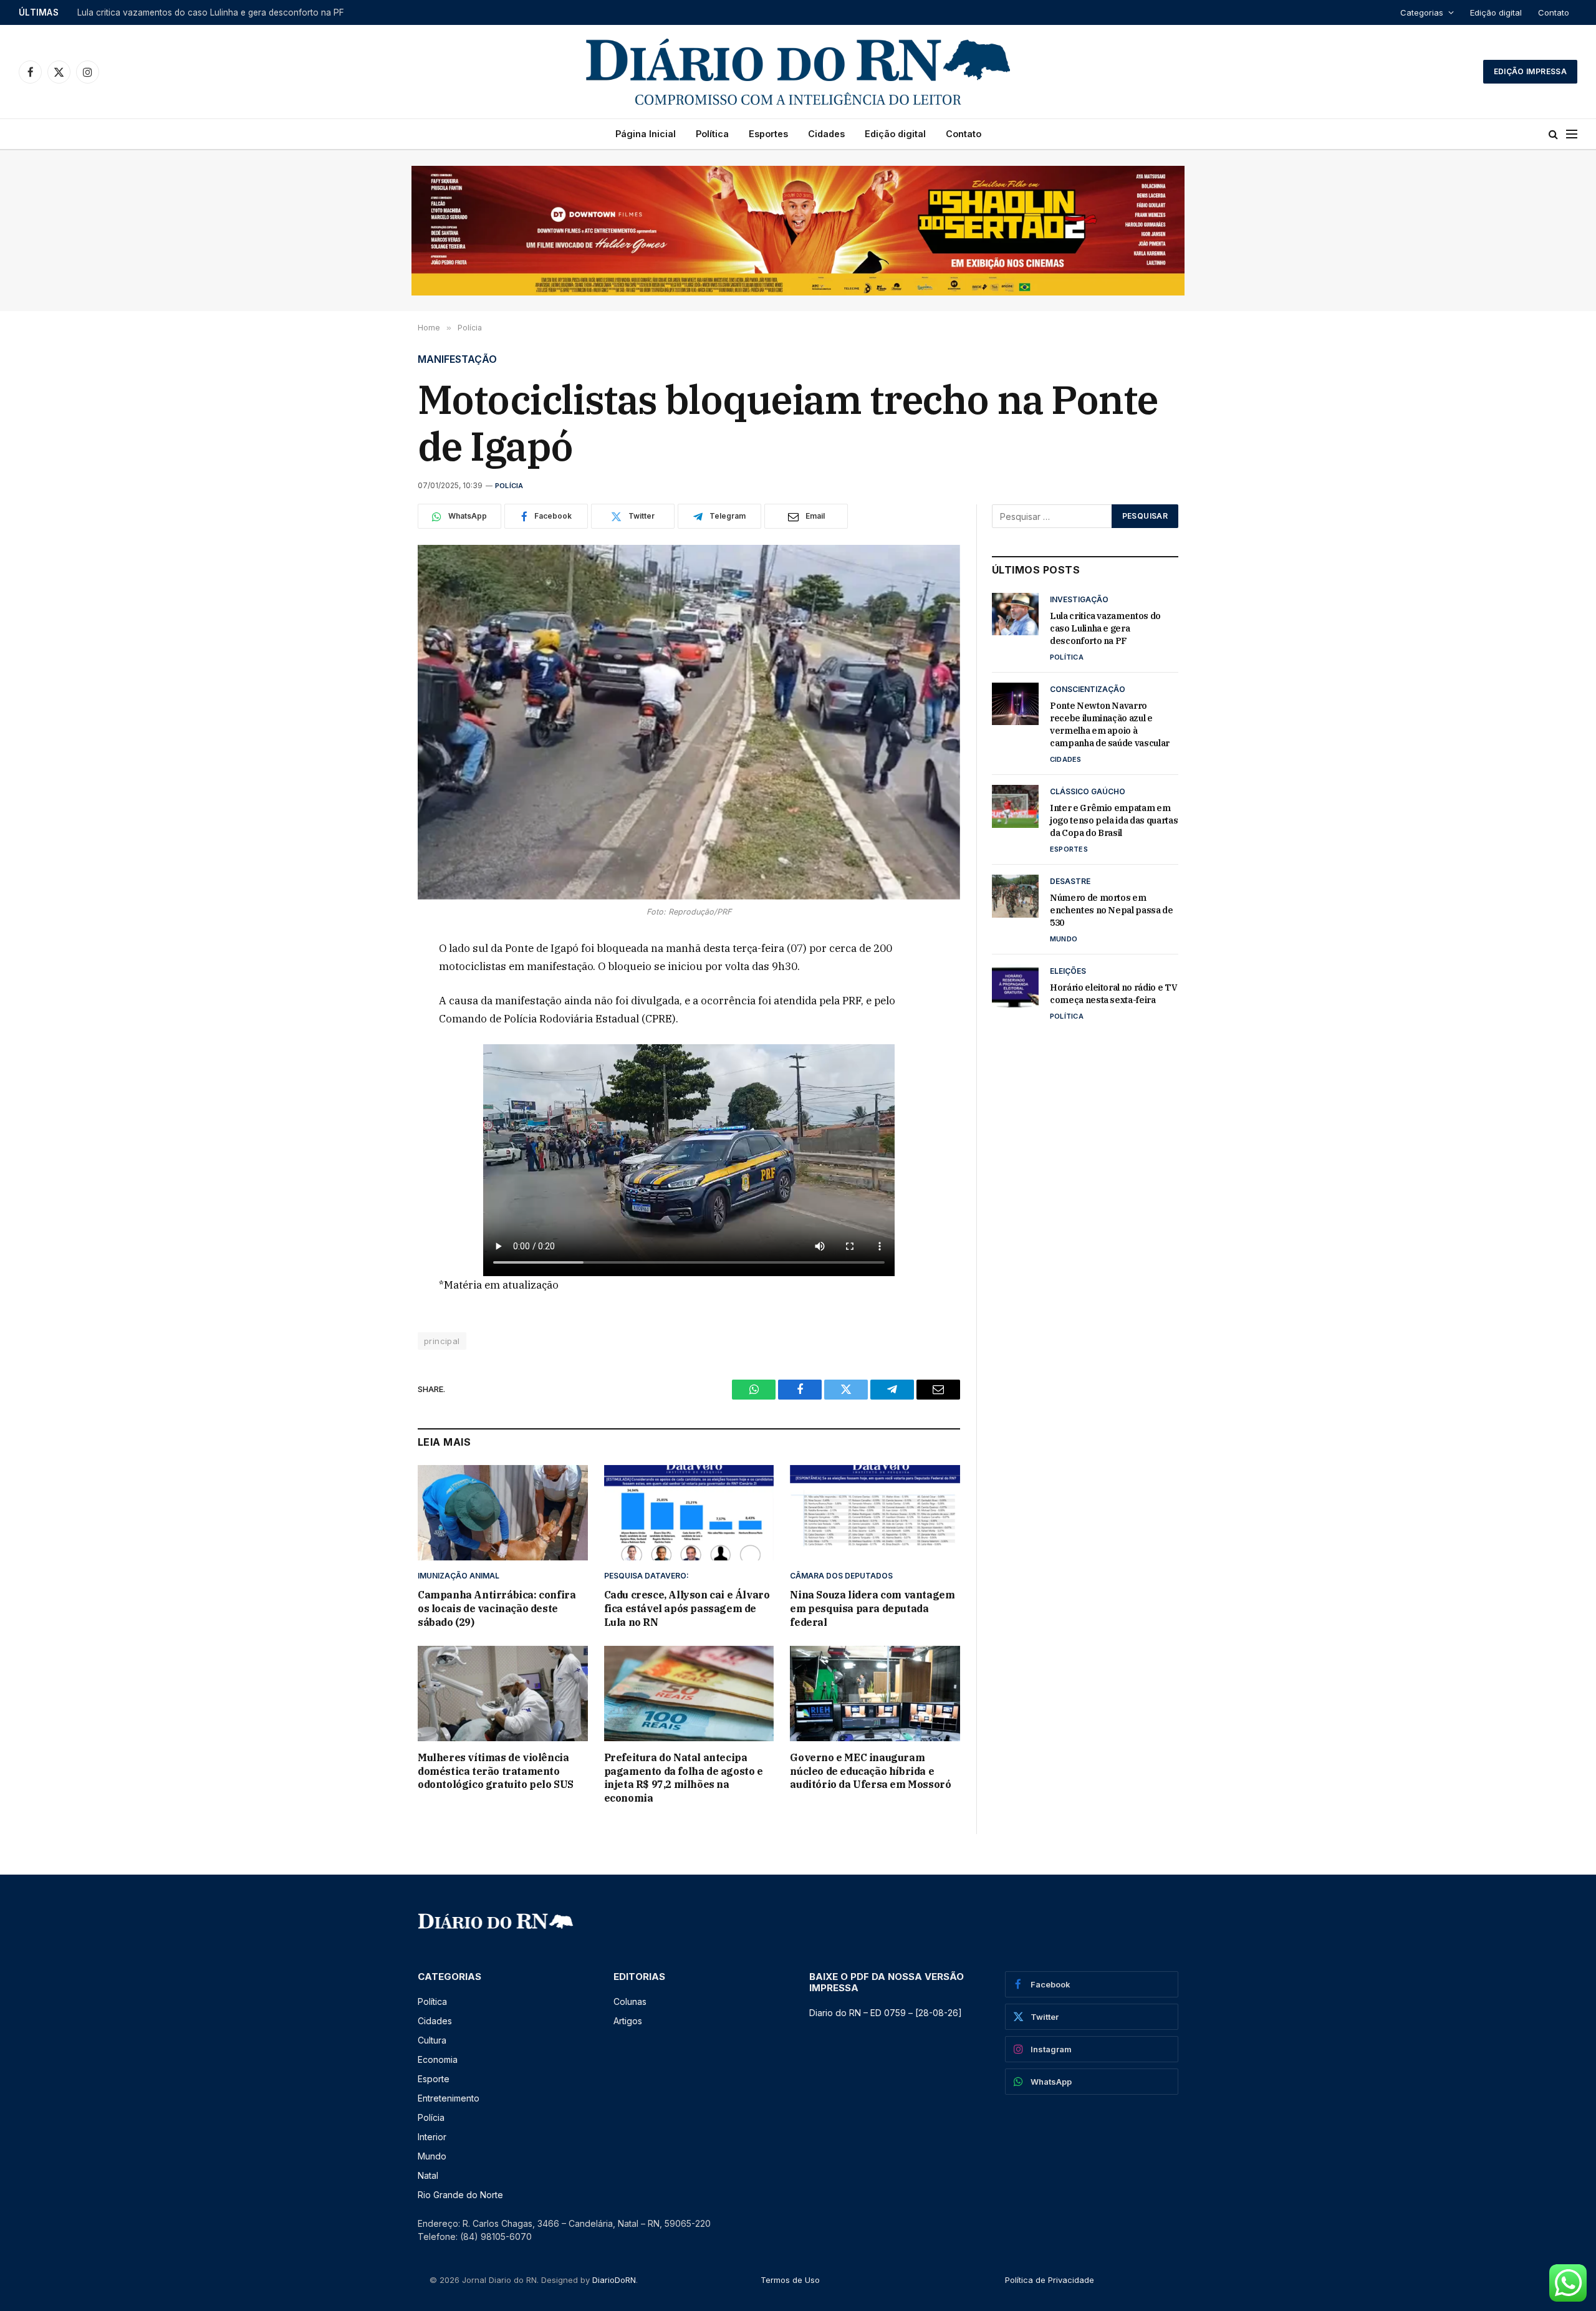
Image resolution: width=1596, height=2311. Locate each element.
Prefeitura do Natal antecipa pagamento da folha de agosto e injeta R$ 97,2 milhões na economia (684, 1778)
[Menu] (1572, 134)
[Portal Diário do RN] (798, 72)
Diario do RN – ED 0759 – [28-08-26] (886, 2013)
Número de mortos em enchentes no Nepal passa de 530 (1112, 910)
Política (712, 134)
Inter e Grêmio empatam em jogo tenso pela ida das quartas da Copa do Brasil (1114, 820)
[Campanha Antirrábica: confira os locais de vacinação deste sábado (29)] (503, 1513)
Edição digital (1496, 12)
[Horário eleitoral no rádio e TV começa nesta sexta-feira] (1015, 986)
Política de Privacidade (1050, 2280)
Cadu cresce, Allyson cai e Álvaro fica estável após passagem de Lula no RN (687, 1608)
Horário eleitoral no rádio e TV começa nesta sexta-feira (1113, 994)
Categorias (1422, 12)
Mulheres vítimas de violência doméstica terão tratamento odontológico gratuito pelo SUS (496, 1771)
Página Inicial (646, 134)
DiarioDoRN (614, 2280)
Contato (1554, 12)
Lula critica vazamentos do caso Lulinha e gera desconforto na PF (1105, 628)
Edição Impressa (1530, 71)
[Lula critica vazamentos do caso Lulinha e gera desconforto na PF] (1015, 614)
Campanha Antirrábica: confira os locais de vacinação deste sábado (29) (497, 1608)
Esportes (768, 134)
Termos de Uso (790, 2280)
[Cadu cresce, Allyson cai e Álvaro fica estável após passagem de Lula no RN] (689, 1513)
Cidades (826, 134)
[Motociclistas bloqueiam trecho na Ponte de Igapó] (689, 722)
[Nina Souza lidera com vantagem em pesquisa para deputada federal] (875, 1513)
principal (442, 1341)
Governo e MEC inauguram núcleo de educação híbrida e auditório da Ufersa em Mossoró (870, 1771)
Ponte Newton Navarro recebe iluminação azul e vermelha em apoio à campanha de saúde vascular (233, 12)
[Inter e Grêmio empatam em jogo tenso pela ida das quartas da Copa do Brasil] (1015, 806)
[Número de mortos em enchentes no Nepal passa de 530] (1015, 896)
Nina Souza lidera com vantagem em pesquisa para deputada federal (872, 1608)
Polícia (509, 486)
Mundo (1064, 939)
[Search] (1553, 134)
